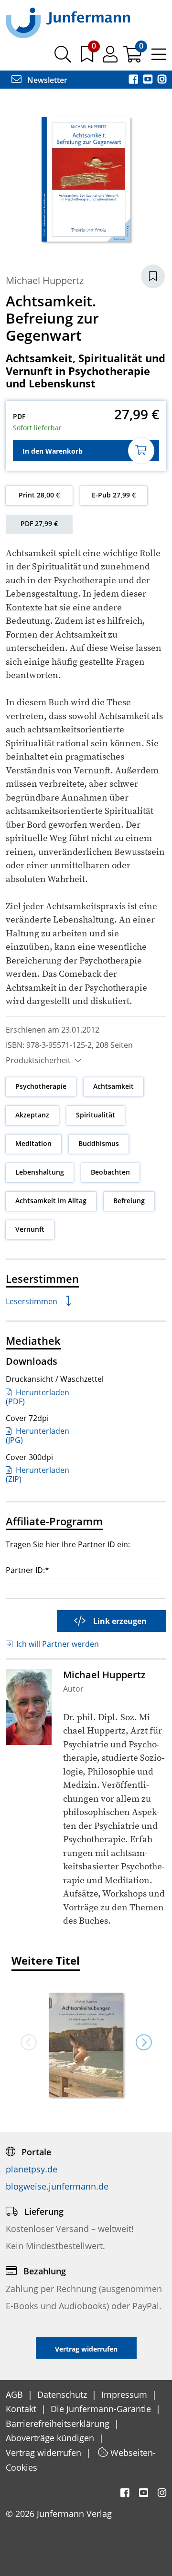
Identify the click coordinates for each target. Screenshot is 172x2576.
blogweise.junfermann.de (57, 2186)
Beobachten (110, 1172)
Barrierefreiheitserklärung (59, 2424)
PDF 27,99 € (39, 523)
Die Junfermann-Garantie (102, 2409)
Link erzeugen (120, 1621)
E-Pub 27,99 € (114, 495)
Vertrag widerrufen (45, 2453)
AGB (16, 2394)
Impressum (125, 2394)
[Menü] (159, 58)
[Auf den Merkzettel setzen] (153, 276)
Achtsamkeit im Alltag (51, 1201)
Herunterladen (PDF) (38, 1397)
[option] (86, 2042)
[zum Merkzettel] (88, 58)
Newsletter (46, 80)
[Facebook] (134, 80)
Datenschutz (63, 2394)
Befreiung (129, 1201)
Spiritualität (96, 1115)
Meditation (33, 1143)
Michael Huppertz (45, 280)
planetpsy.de (32, 2169)
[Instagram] (162, 80)
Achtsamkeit (113, 1086)
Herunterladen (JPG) (38, 1435)
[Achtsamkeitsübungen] (86, 2046)
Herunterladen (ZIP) (38, 1475)
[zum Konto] (111, 58)
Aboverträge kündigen (51, 2438)
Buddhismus (99, 1143)
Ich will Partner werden (58, 1644)
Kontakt (22, 2409)
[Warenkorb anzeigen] (134, 58)
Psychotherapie (41, 1086)
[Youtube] (149, 80)
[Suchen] (63, 58)
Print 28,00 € (39, 495)
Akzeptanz (32, 1115)
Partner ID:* (27, 1570)
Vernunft (30, 1229)
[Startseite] (68, 22)
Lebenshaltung (40, 1172)
